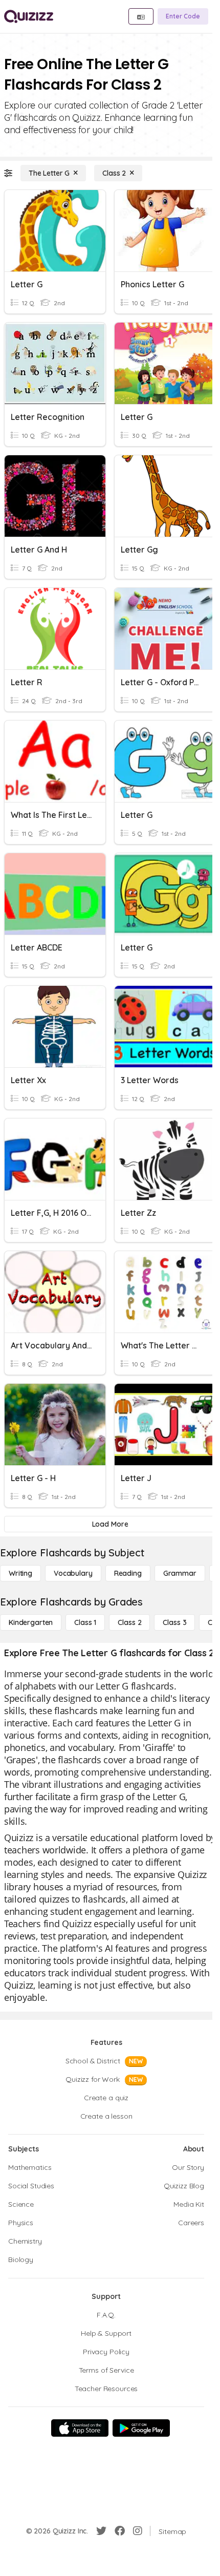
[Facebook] (120, 2531)
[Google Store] (141, 2428)
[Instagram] (138, 2531)
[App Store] (80, 2428)
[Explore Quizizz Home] (29, 16)
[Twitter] (101, 2531)
